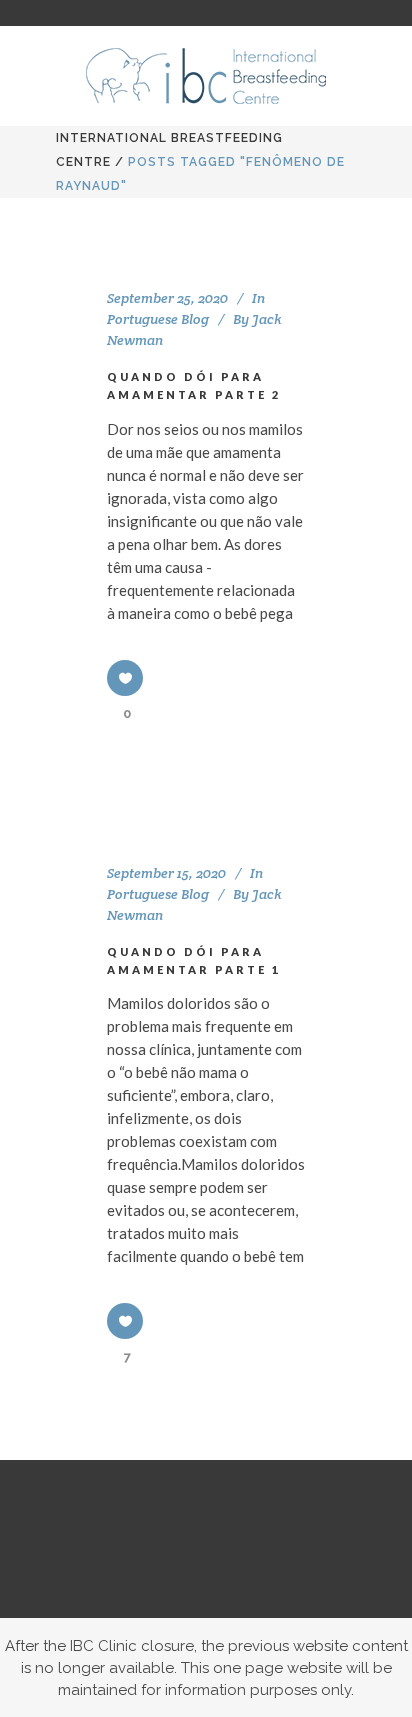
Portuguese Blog (158, 319)
